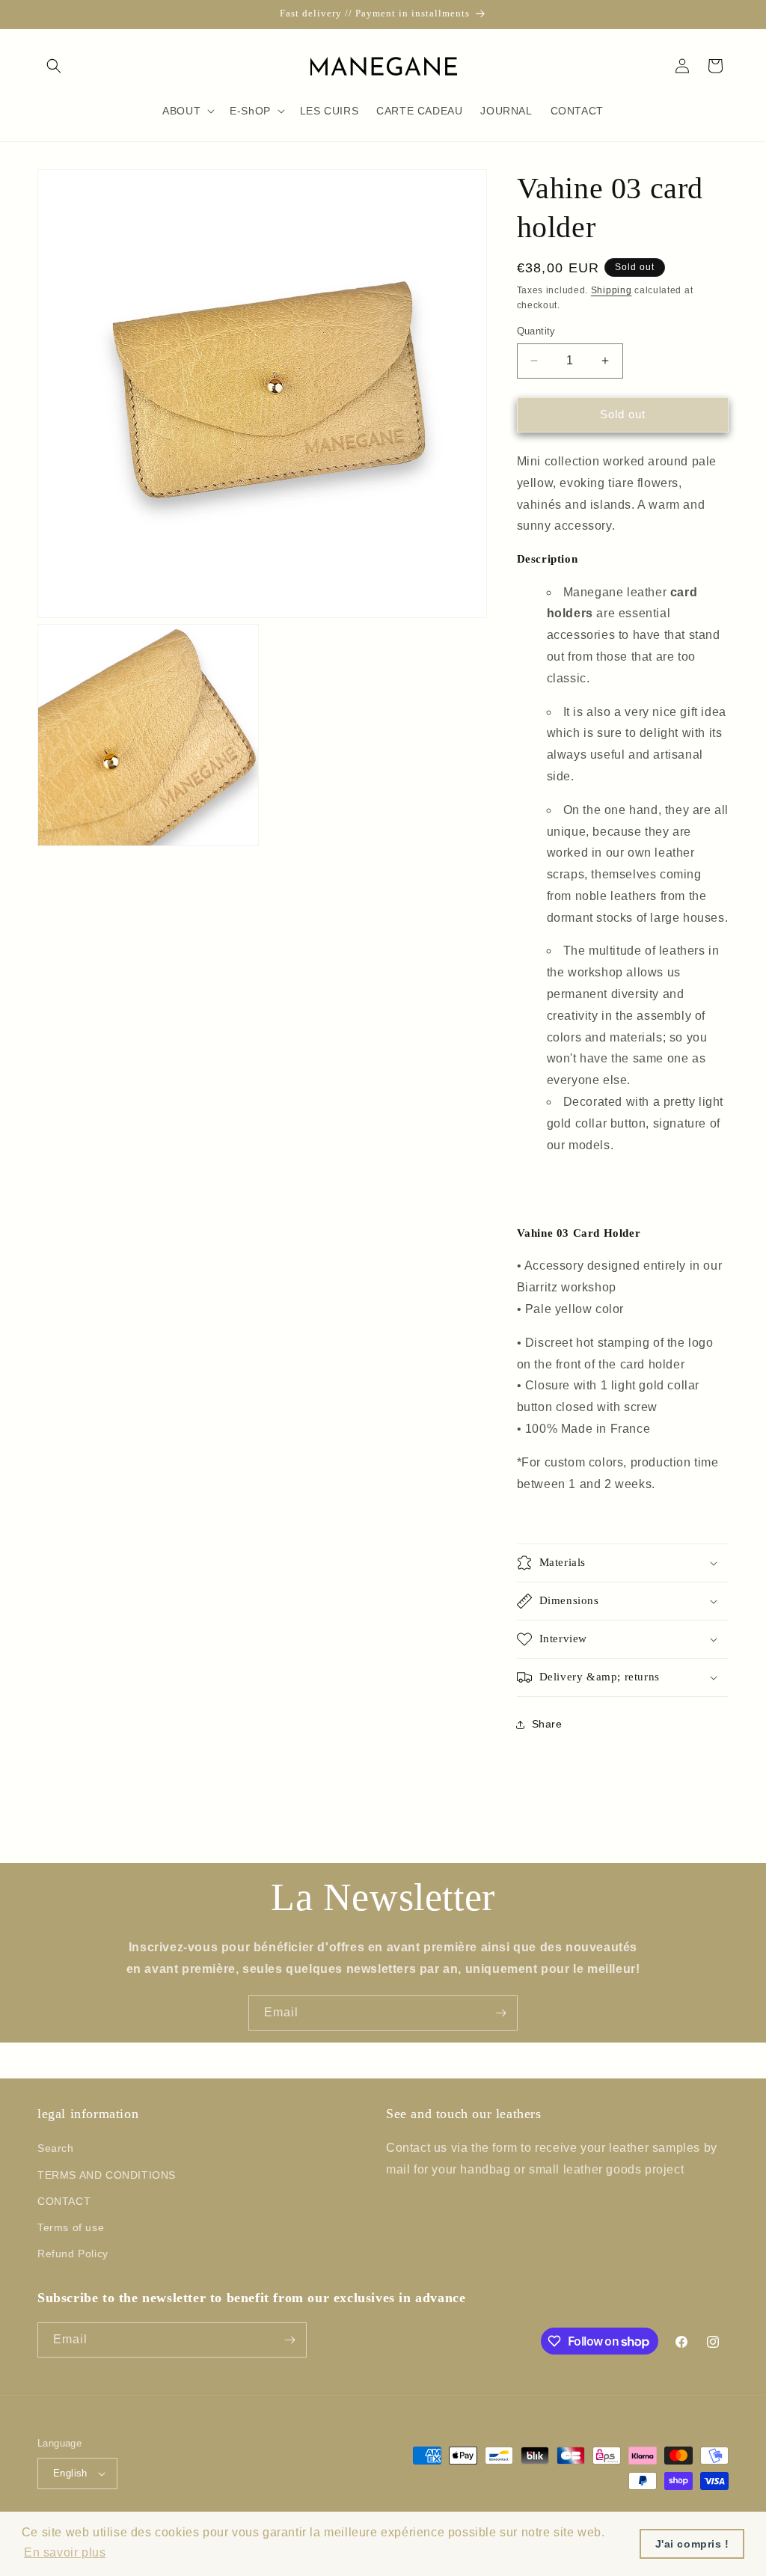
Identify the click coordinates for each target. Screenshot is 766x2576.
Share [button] (547, 1724)
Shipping (612, 290)
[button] (54, 66)
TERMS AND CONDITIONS (107, 2175)
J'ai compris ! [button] (692, 2544)
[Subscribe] (500, 2013)
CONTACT (64, 2201)
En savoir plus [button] (65, 2552)
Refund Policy (73, 2254)
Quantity (536, 331)
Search (56, 2148)
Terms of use (71, 2227)
